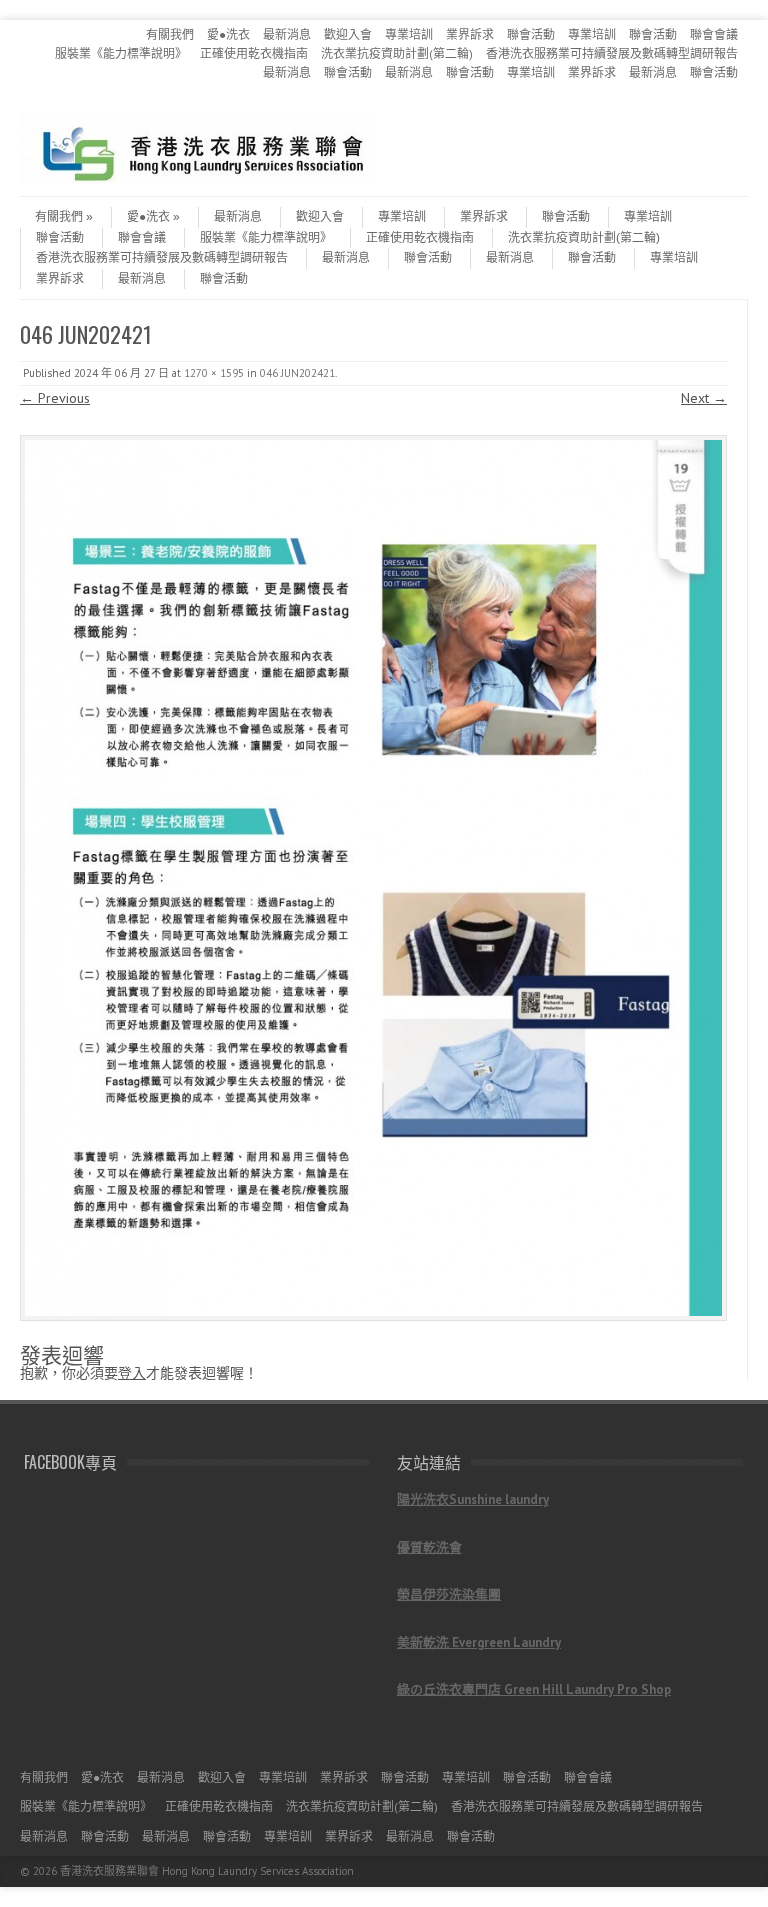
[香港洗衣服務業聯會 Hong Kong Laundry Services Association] (198, 179)
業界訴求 (470, 34)
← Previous (55, 398)
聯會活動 (531, 34)
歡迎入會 (348, 34)
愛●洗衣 (228, 34)
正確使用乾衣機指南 (254, 53)
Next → (704, 398)
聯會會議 (714, 34)
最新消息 (287, 34)
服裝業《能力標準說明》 (121, 53)
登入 (132, 1373)
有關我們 (170, 34)
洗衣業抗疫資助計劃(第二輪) (397, 53)
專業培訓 (409, 34)
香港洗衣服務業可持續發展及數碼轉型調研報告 (612, 53)
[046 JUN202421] (373, 878)
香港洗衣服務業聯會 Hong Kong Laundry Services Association (207, 1871)
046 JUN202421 (297, 373)
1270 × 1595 (214, 373)
